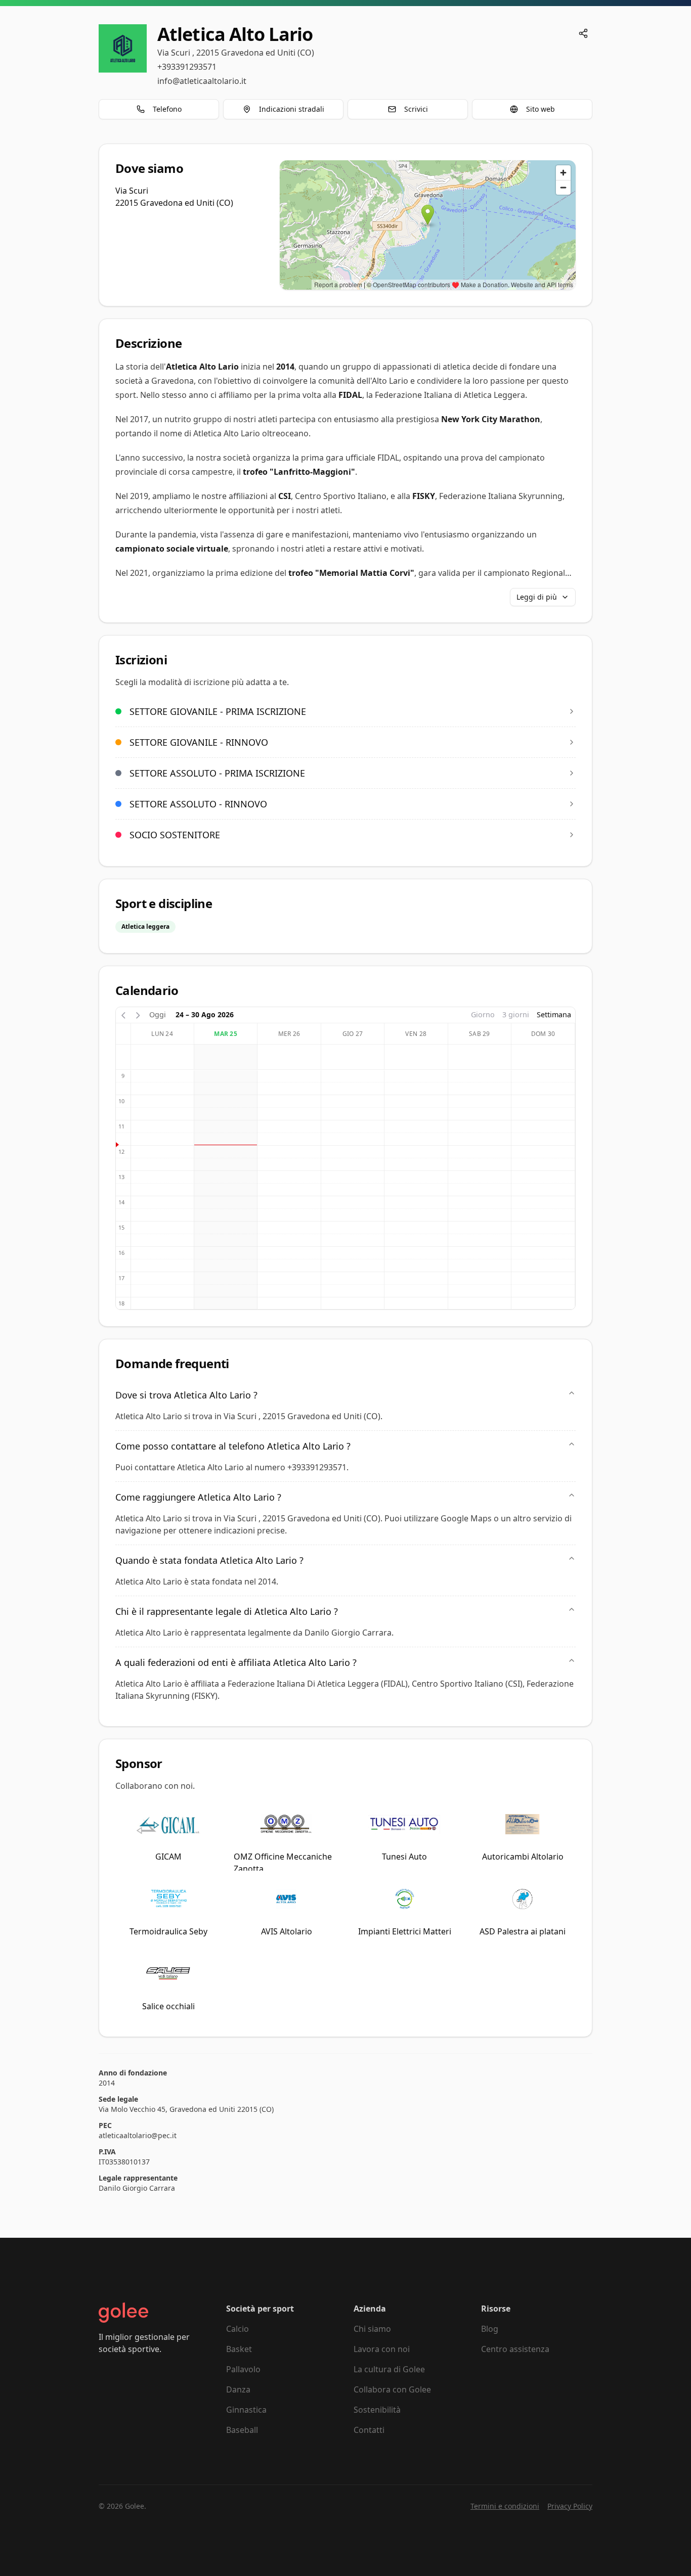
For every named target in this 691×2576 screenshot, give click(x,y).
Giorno (483, 1014)
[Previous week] (123, 1014)
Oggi (158, 1014)
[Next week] (138, 1014)
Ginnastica (246, 2410)
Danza (238, 2389)
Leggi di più (537, 597)
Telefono (167, 109)
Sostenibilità (377, 2410)
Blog (490, 2329)
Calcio (237, 2329)
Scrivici (416, 109)
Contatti (369, 2430)
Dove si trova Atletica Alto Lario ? (186, 1395)
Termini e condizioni (505, 2506)
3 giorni (516, 1014)
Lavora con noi (382, 2349)
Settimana (554, 1014)
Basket (239, 2349)
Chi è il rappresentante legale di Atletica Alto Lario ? (227, 1611)
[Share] (583, 33)
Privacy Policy (570, 2506)
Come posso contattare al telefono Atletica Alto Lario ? (233, 1446)
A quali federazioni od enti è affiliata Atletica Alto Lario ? (236, 1662)
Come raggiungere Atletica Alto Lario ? (198, 1497)
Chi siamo (372, 2329)
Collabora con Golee (392, 2389)
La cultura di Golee (389, 2369)
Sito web (541, 109)
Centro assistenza (515, 2349)
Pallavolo (243, 2369)
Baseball (242, 2430)
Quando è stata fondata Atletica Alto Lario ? (209, 1560)
